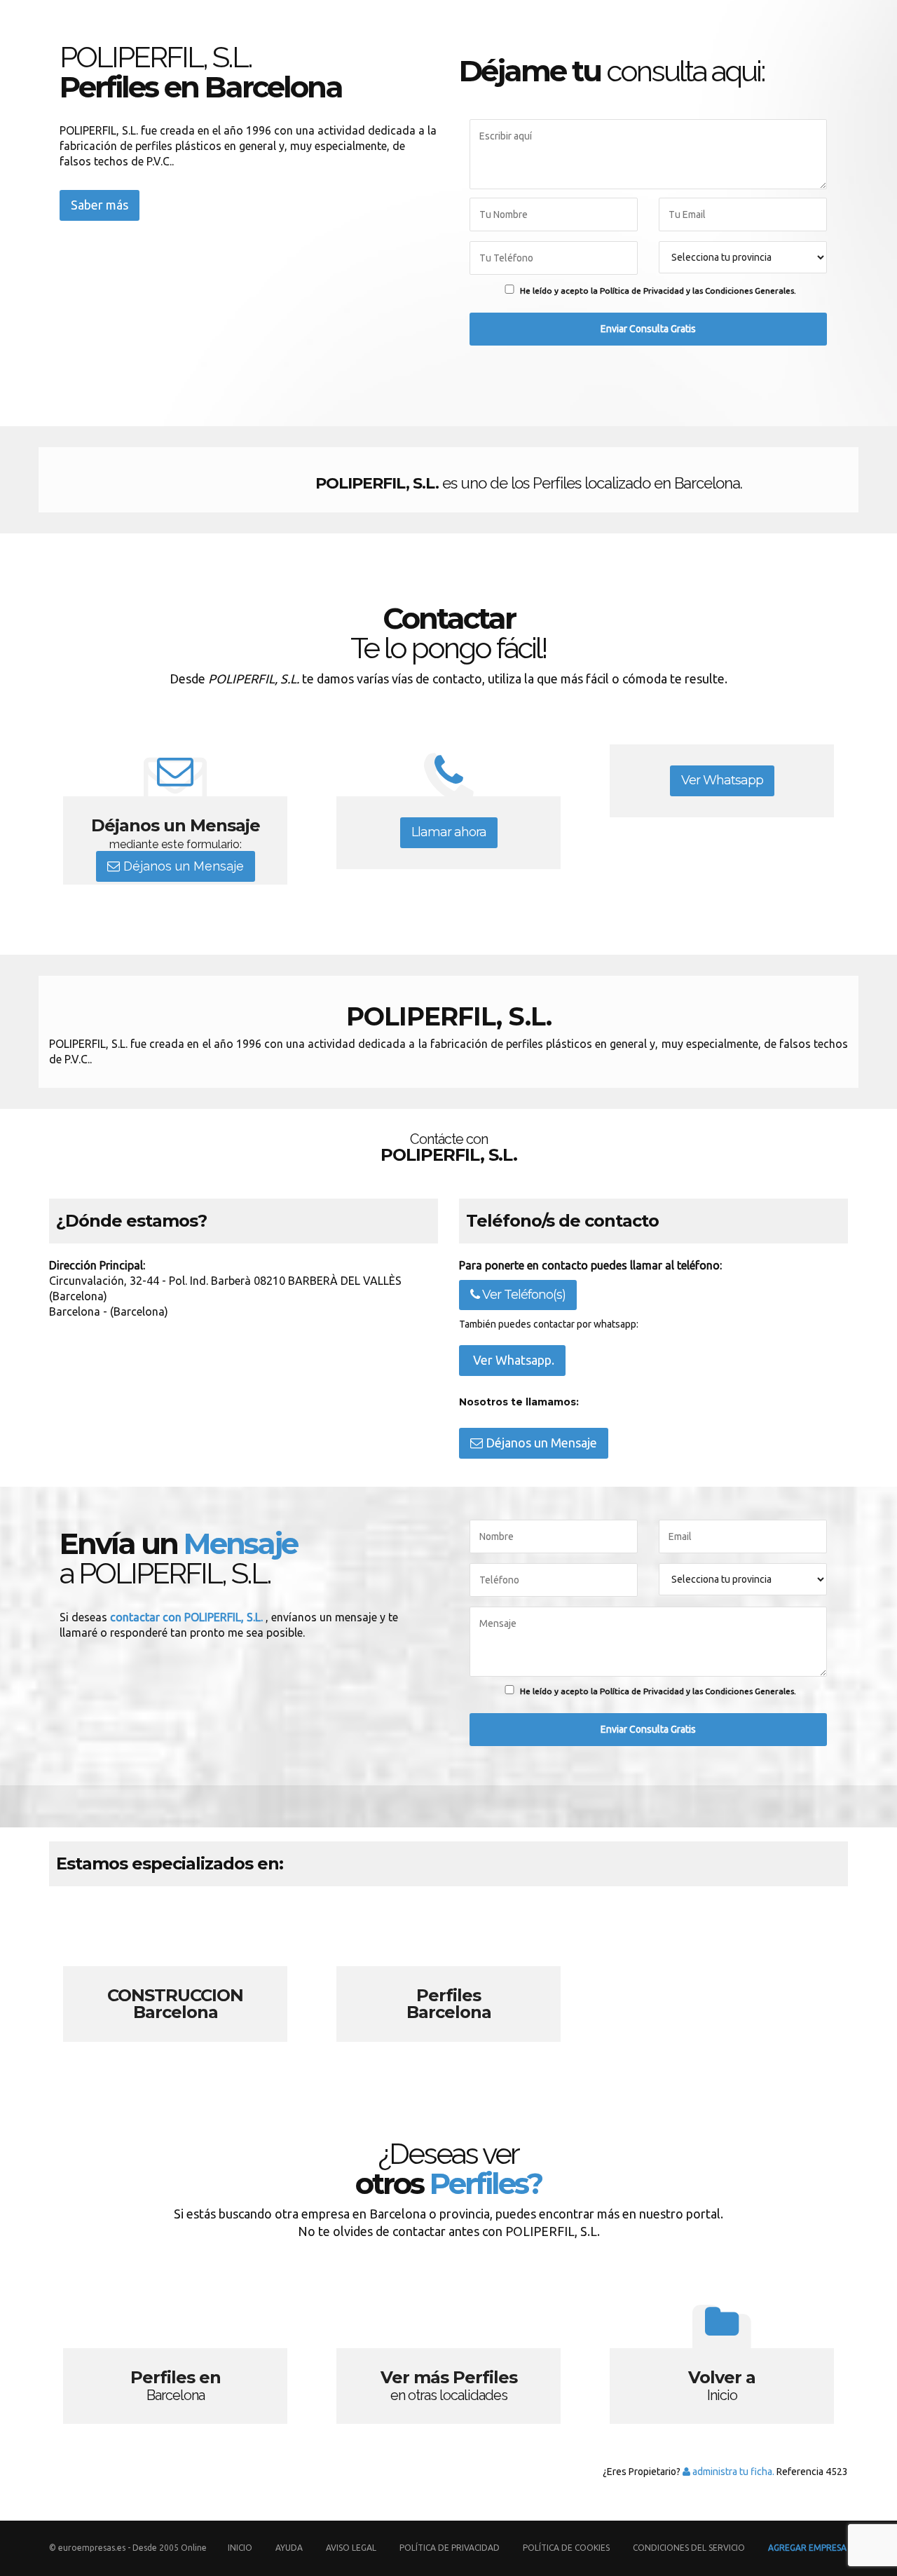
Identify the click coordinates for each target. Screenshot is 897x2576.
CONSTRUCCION (175, 1977)
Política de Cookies (566, 2548)
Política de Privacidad (451, 2548)
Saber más (100, 205)
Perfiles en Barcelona (175, 2359)
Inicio (240, 2548)
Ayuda (289, 2548)
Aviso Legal (351, 2548)
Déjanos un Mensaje (182, 866)
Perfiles (448, 1977)
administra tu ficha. (732, 2472)
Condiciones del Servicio (689, 2548)
